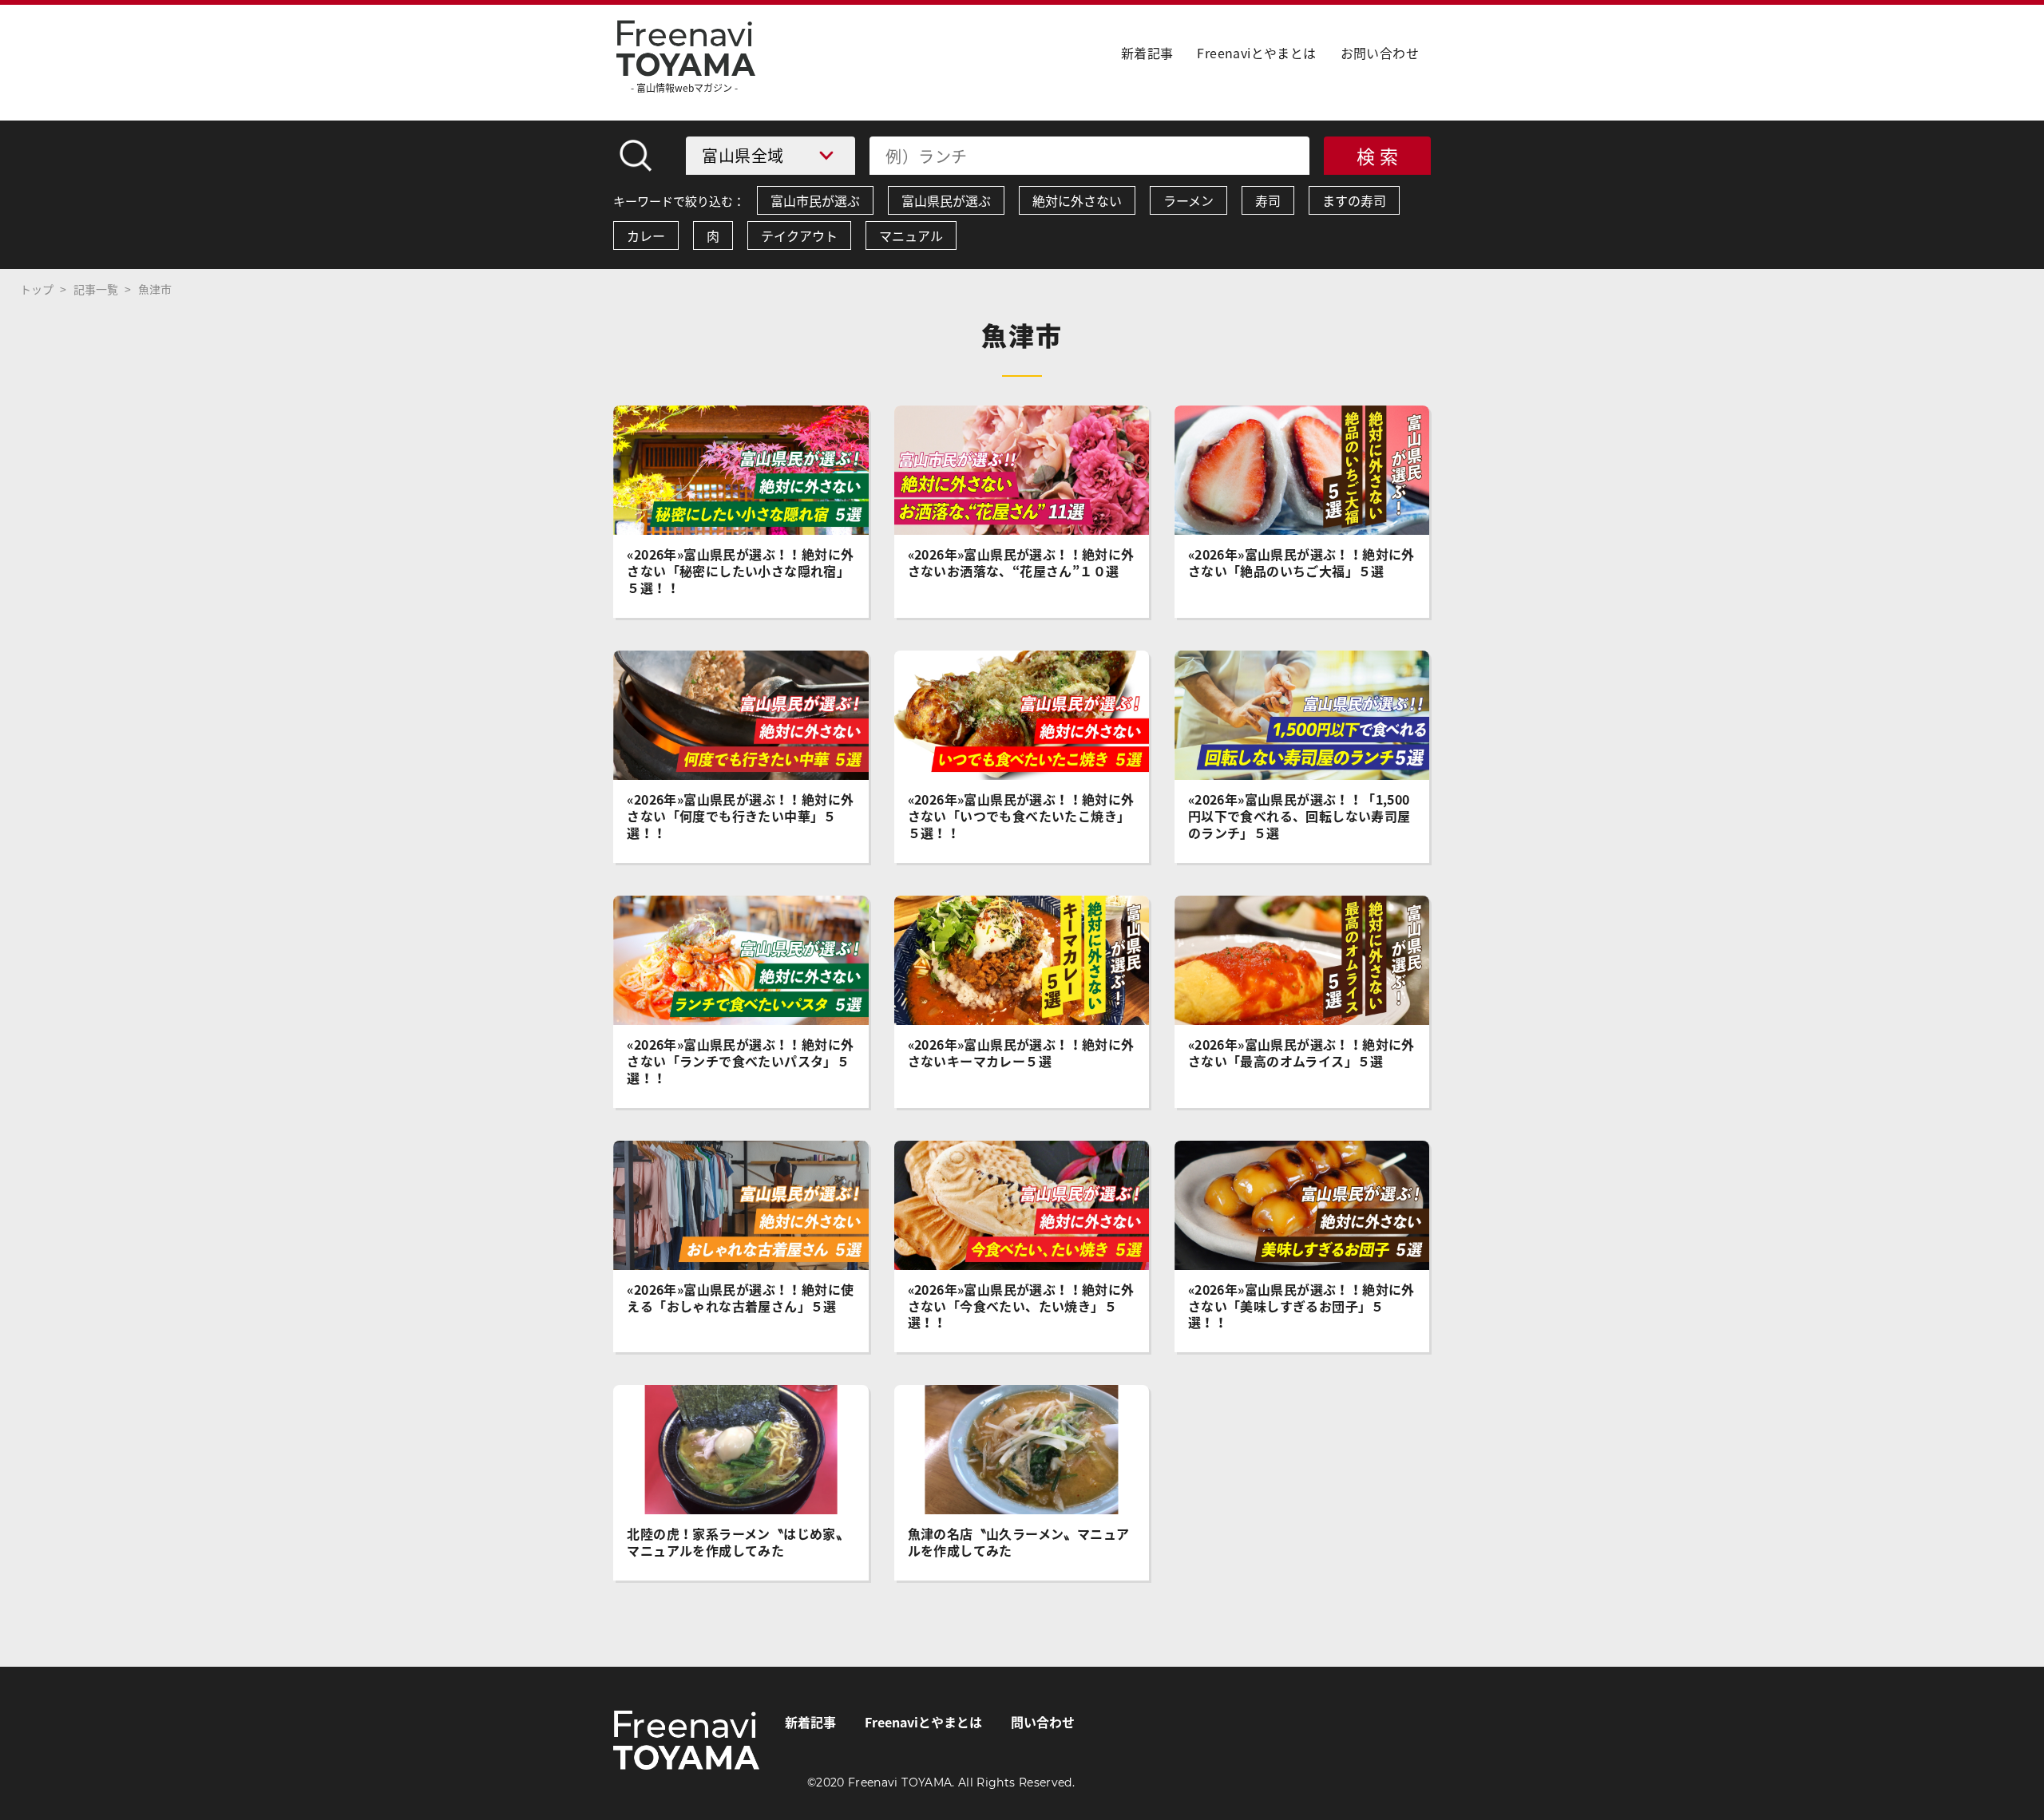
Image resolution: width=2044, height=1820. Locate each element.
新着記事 (1147, 53)
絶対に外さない (1077, 200)
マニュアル (911, 235)
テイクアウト (799, 235)
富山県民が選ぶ (946, 200)
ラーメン (1188, 200)
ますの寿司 (1354, 200)
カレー (646, 235)
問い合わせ (1043, 1722)
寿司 (1268, 200)
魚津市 (155, 289)
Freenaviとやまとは (1256, 53)
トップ (37, 289)
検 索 (1378, 156)
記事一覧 (96, 289)
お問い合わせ (1380, 53)
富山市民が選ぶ (815, 200)
